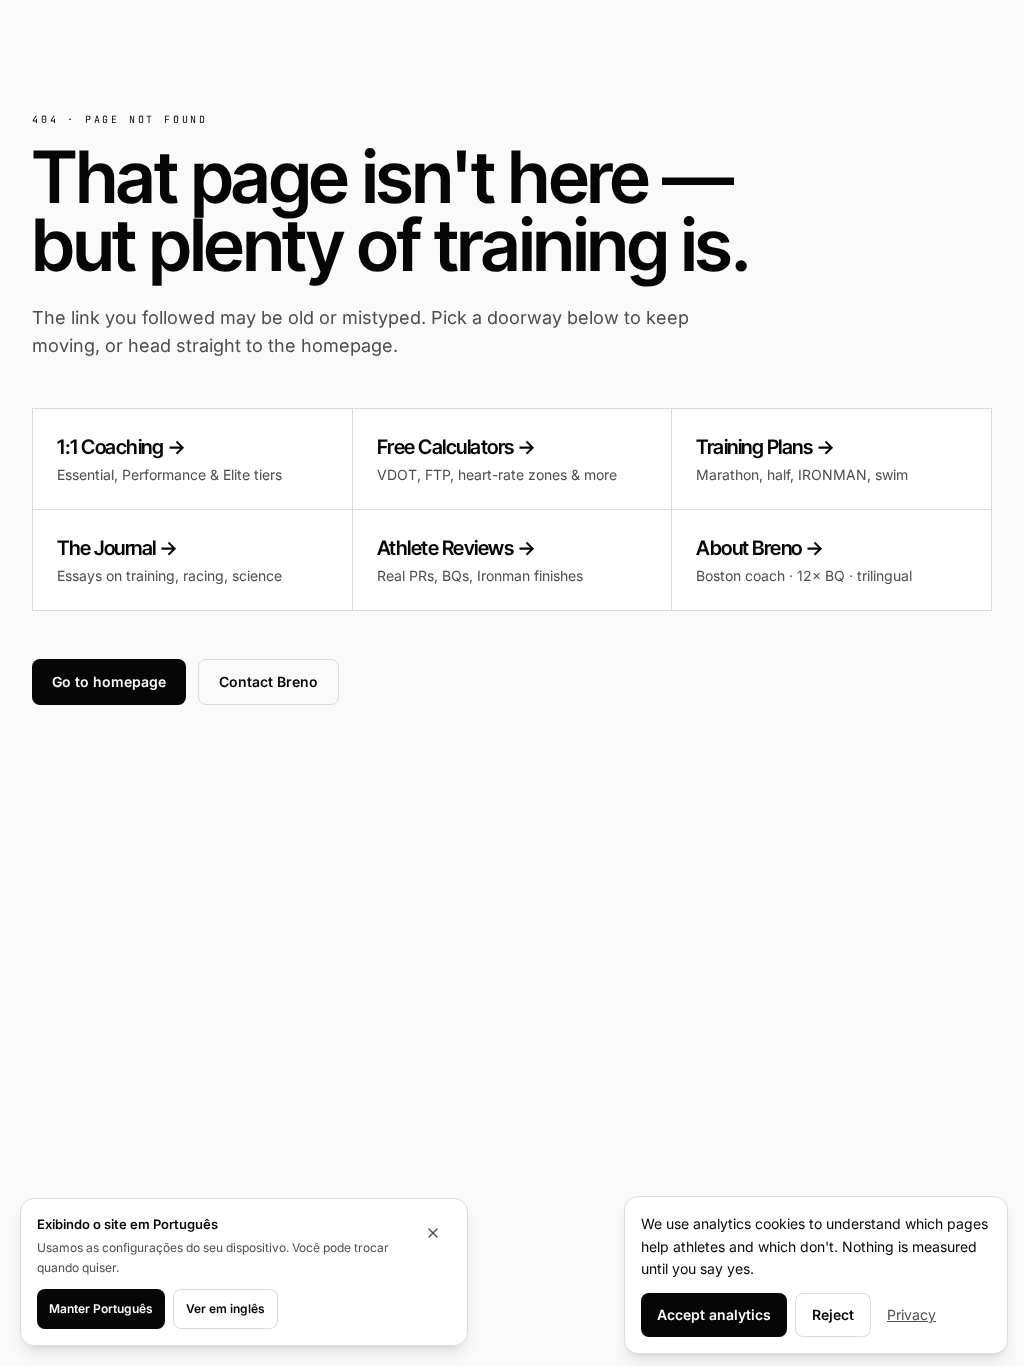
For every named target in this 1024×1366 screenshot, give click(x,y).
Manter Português (101, 1308)
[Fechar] (433, 1233)
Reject (833, 1314)
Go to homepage (109, 681)
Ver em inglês (225, 1308)
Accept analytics (714, 1314)
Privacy (911, 1314)
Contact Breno (268, 681)
